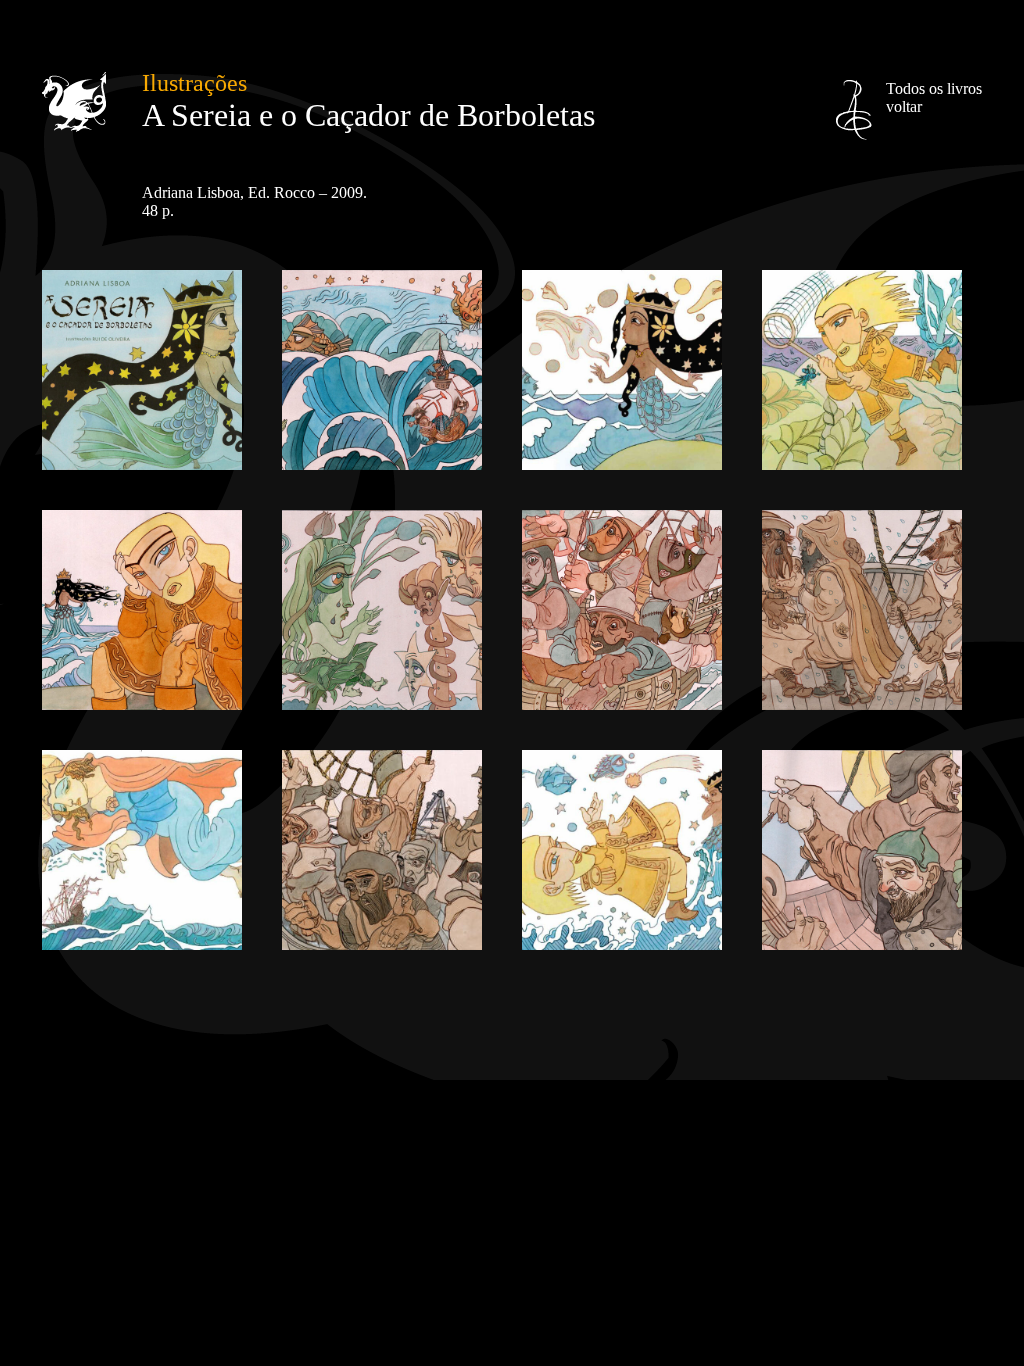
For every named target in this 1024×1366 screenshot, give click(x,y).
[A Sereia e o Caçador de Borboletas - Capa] (142, 464)
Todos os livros (934, 97)
